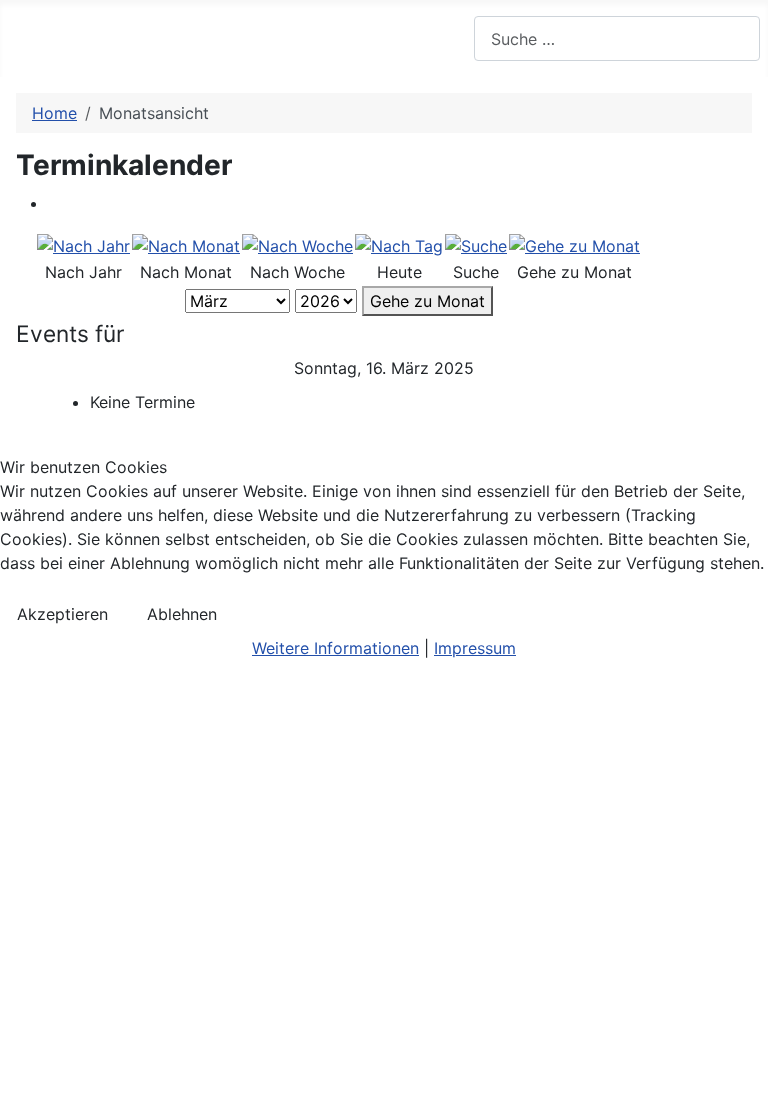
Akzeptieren (62, 614)
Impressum (475, 648)
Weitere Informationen (335, 648)
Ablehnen (182, 614)
